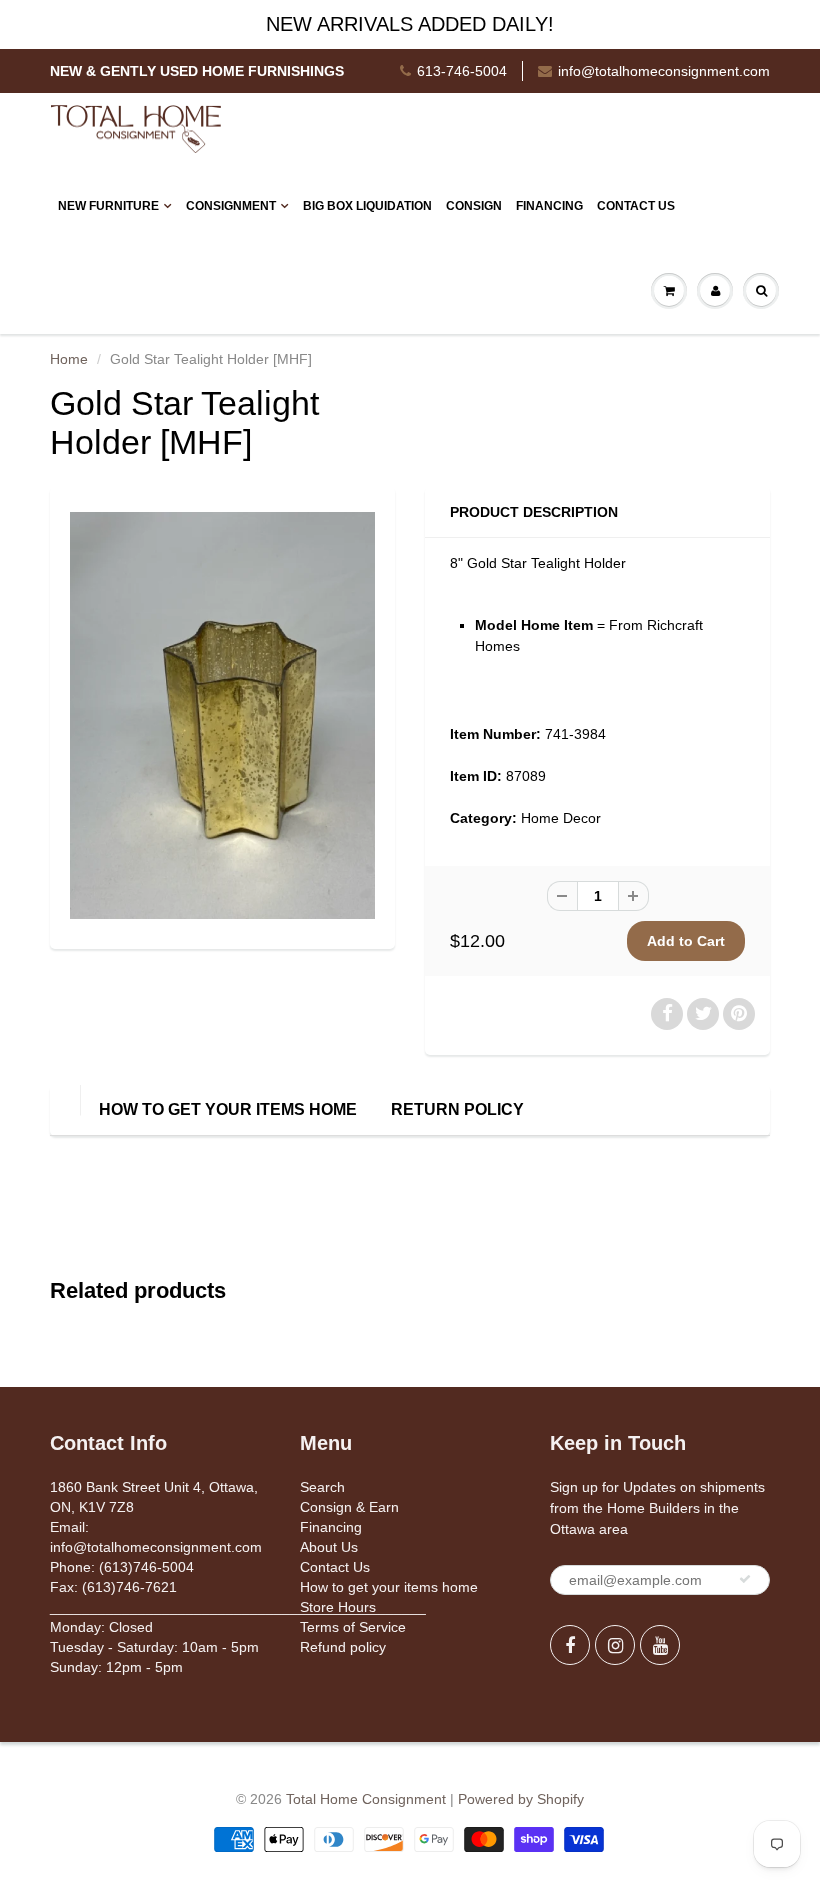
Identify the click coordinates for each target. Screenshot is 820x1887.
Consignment (231, 206)
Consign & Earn (349, 1507)
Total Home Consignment (366, 1799)
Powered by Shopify (521, 1799)
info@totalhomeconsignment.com (664, 71)
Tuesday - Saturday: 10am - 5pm (154, 1647)
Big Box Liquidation (367, 206)
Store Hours (338, 1607)
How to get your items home (228, 1109)
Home (69, 359)
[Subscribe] (745, 1579)
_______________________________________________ (238, 1607)
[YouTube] (660, 1645)
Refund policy (343, 1647)
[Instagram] (615, 1645)
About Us (329, 1547)
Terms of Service (353, 1627)
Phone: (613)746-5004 (122, 1567)
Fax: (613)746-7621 (113, 1587)
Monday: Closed (101, 1627)
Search (322, 1487)
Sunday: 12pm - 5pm (116, 1667)
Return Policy (457, 1109)
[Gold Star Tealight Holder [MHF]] (222, 715)
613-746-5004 (462, 71)
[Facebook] (570, 1645)
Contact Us (636, 206)
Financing (549, 206)
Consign (474, 206)
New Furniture (108, 206)
